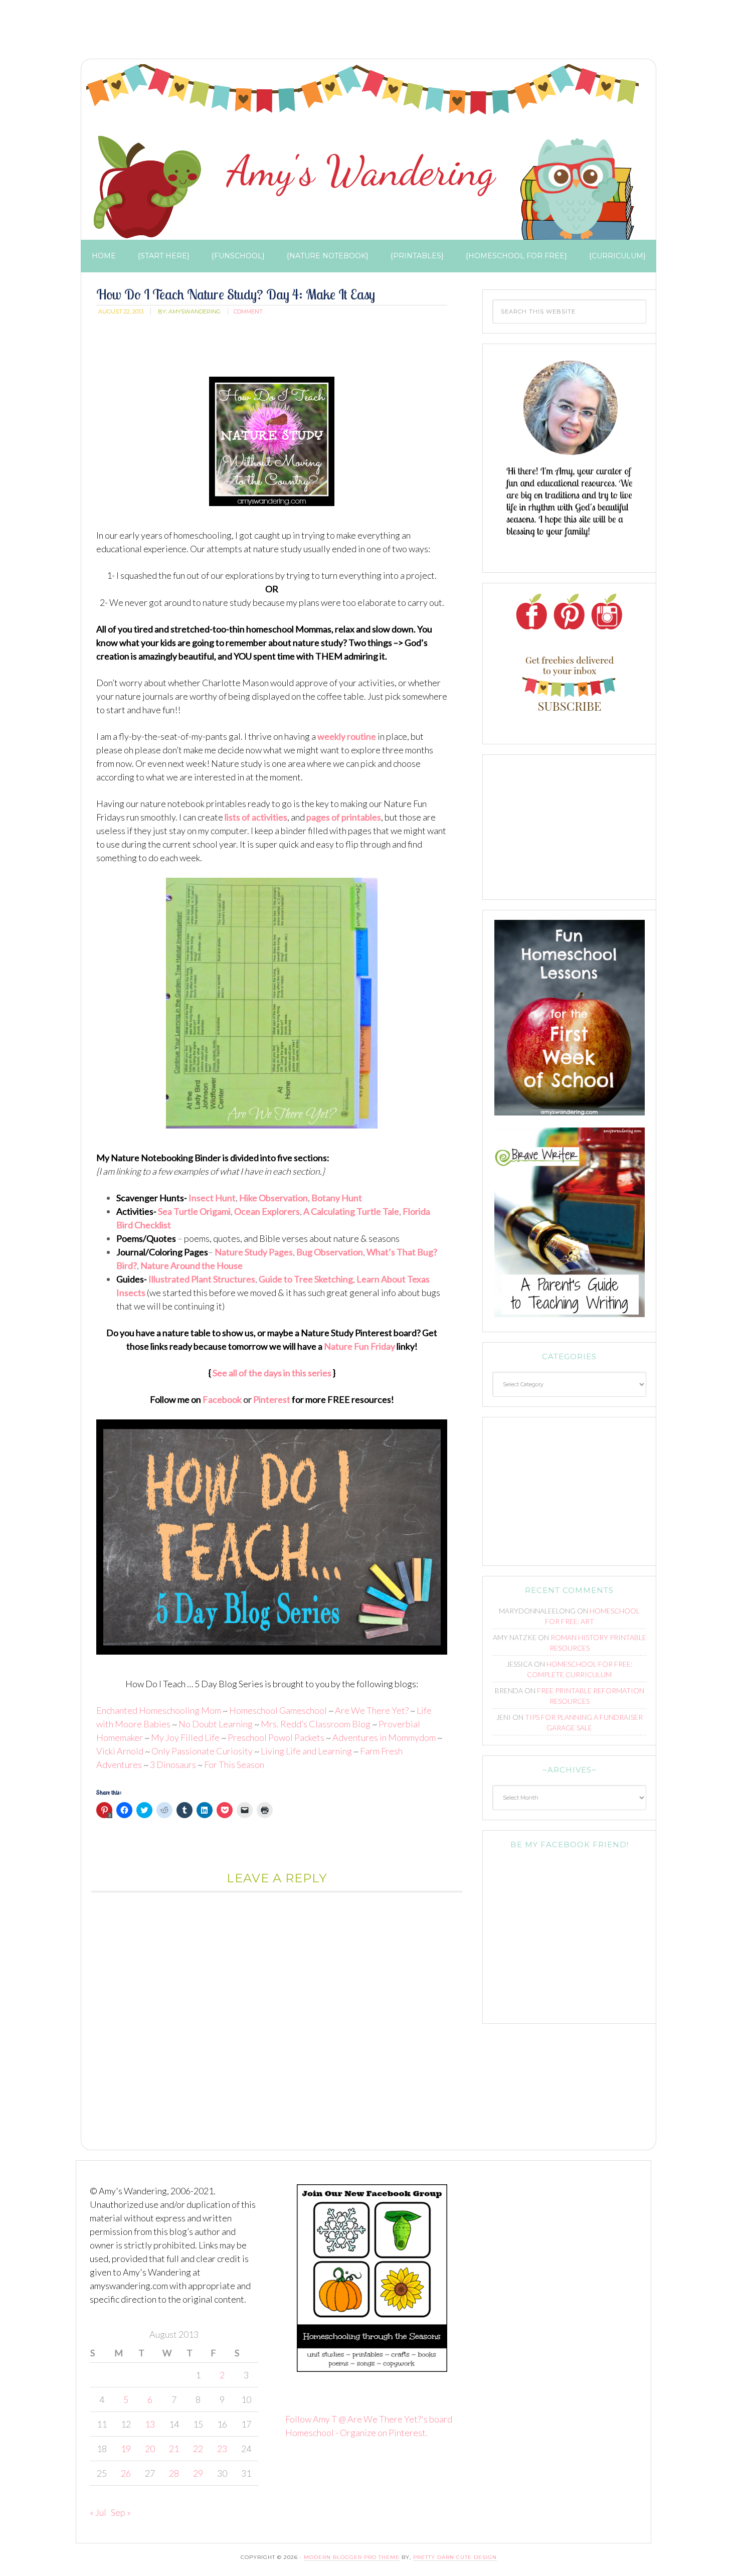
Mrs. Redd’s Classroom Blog (316, 1724)
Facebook (223, 1399)
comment (248, 311)
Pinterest (272, 1399)
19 (126, 2449)
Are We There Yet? (372, 1710)
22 (198, 2449)
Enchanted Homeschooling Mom (159, 1710)
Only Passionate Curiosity (202, 1751)
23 (222, 2449)
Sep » (121, 2512)
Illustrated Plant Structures (202, 1279)
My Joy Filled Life (185, 1737)
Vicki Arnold (120, 1751)
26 (126, 2473)
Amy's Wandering (362, 152)
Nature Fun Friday (359, 1346)
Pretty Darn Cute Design (455, 2557)
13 (150, 2424)
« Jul (98, 2512)
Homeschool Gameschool (278, 1710)
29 (198, 2473)
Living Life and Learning (306, 1751)
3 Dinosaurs (173, 1764)
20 (150, 2449)
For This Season (234, 1764)
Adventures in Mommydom (384, 1737)
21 (174, 2449)
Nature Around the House (192, 1265)
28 (174, 2473)
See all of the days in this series (272, 1373)
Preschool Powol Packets (276, 1737)
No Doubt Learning (216, 1724)
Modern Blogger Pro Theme (352, 2557)
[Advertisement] (258, 33)
